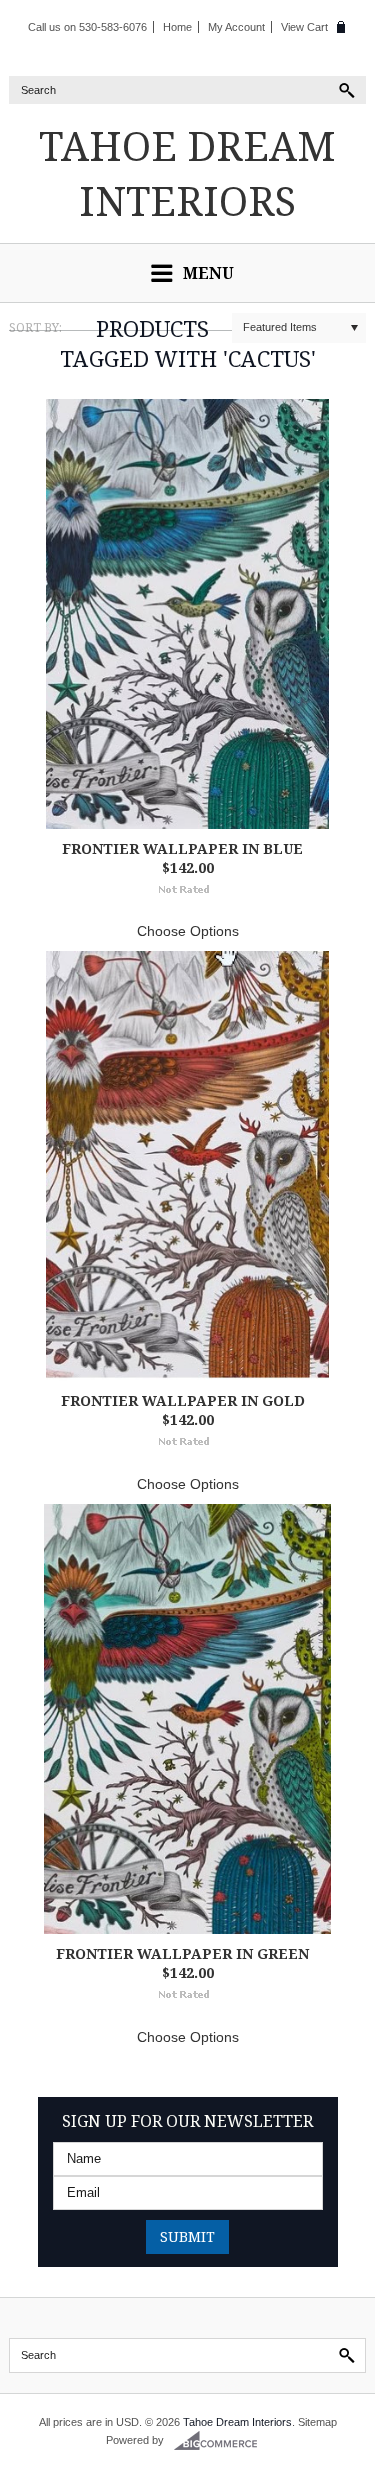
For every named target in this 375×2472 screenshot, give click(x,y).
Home (177, 27)
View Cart (304, 27)
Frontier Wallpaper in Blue (182, 848)
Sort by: (35, 327)
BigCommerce (221, 2441)
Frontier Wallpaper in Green (182, 1953)
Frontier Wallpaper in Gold (183, 1400)
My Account (236, 27)
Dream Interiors (187, 173)
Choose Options (188, 931)
